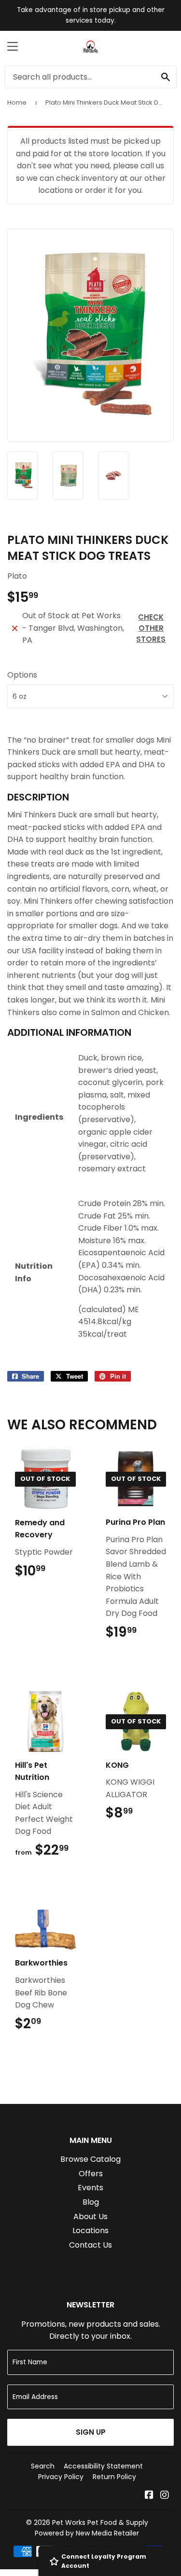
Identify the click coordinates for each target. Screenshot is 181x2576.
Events (90, 2188)
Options (22, 675)
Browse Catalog (90, 2159)
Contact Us (90, 2245)
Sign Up (91, 2432)
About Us (90, 2217)
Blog (91, 2202)
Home (17, 102)
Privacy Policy (61, 2477)
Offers (91, 2174)
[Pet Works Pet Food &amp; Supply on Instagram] (165, 2496)
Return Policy (114, 2477)
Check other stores (151, 628)
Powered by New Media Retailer (87, 2533)
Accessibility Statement (103, 2466)
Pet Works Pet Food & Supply (100, 2522)
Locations (90, 2230)
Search (43, 2466)
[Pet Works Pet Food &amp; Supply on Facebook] (149, 2496)
